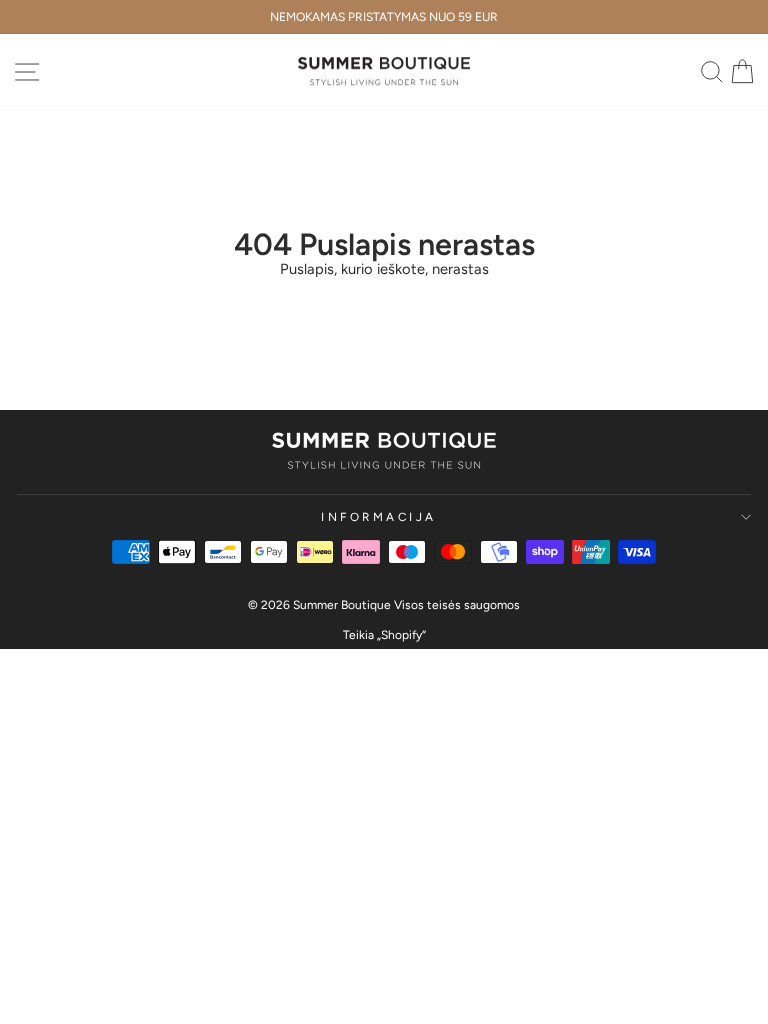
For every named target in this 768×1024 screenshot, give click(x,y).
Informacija (379, 517)
